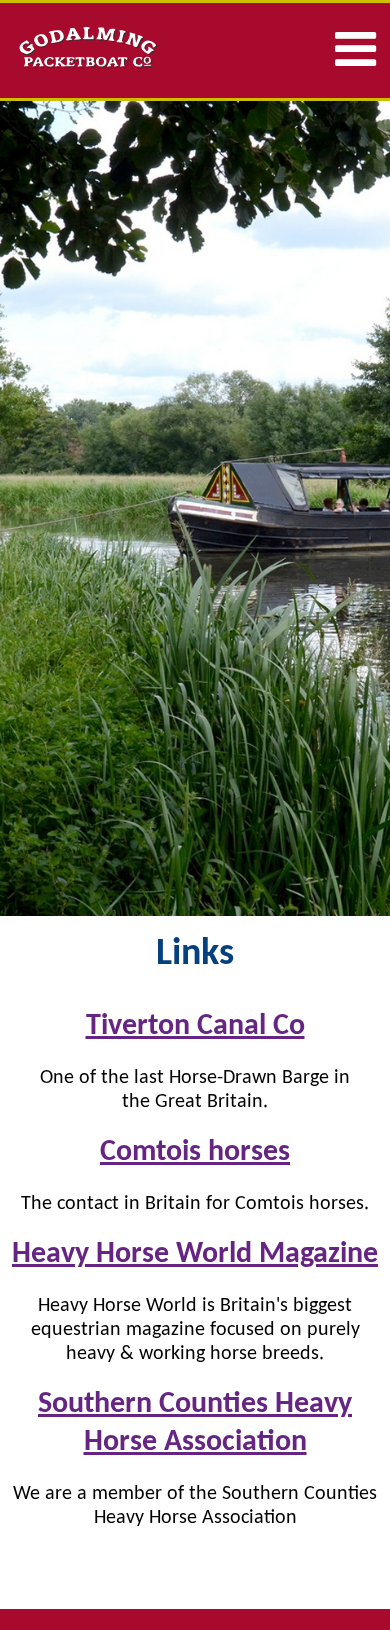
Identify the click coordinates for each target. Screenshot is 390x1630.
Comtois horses (195, 1152)
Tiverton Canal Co (195, 1026)
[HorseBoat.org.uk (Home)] (103, 48)
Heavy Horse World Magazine (195, 1254)
